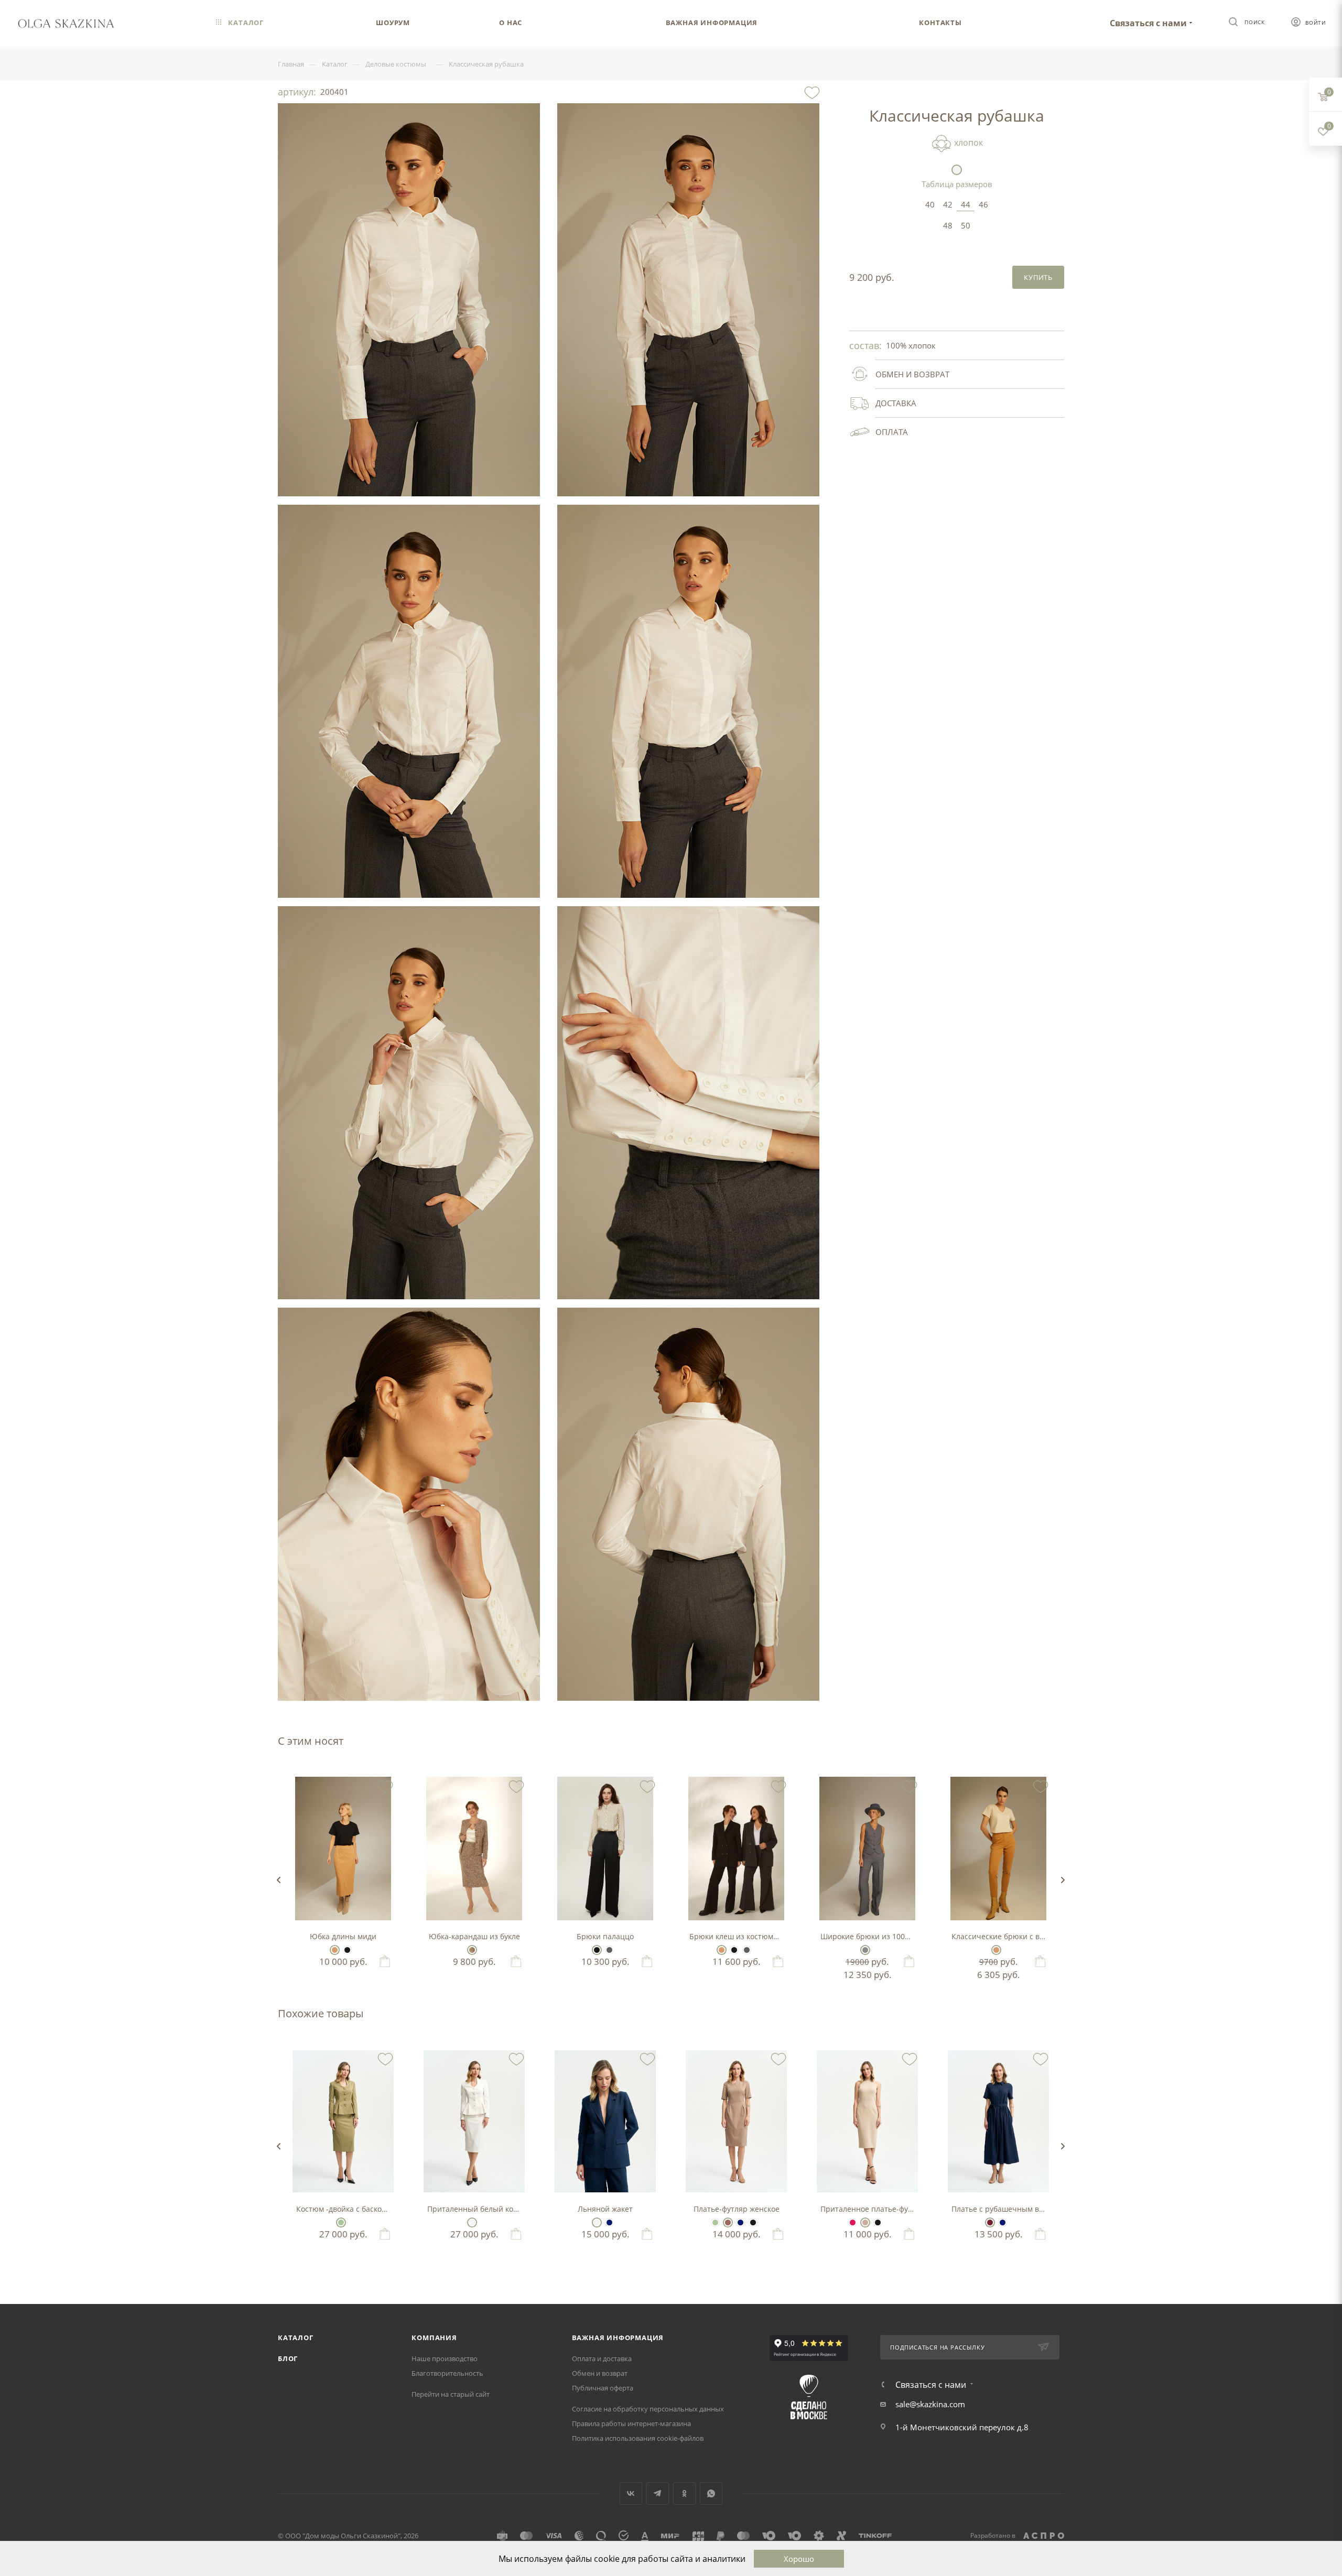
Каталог (296, 2338)
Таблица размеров (957, 184)
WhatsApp (711, 2493)
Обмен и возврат (600, 2373)
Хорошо (799, 2559)
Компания (434, 2338)
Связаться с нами (1148, 23)
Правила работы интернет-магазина (631, 2423)
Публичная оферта (603, 2388)
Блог (288, 2358)
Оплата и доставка (602, 2358)
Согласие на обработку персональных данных (648, 2409)
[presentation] (278, 1880)
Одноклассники (684, 2493)
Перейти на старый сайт (451, 2394)
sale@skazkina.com (930, 2404)
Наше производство (445, 2358)
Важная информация (618, 2338)
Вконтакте (631, 2493)
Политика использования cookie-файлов (638, 2438)
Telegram (658, 2493)
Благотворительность (447, 2373)
